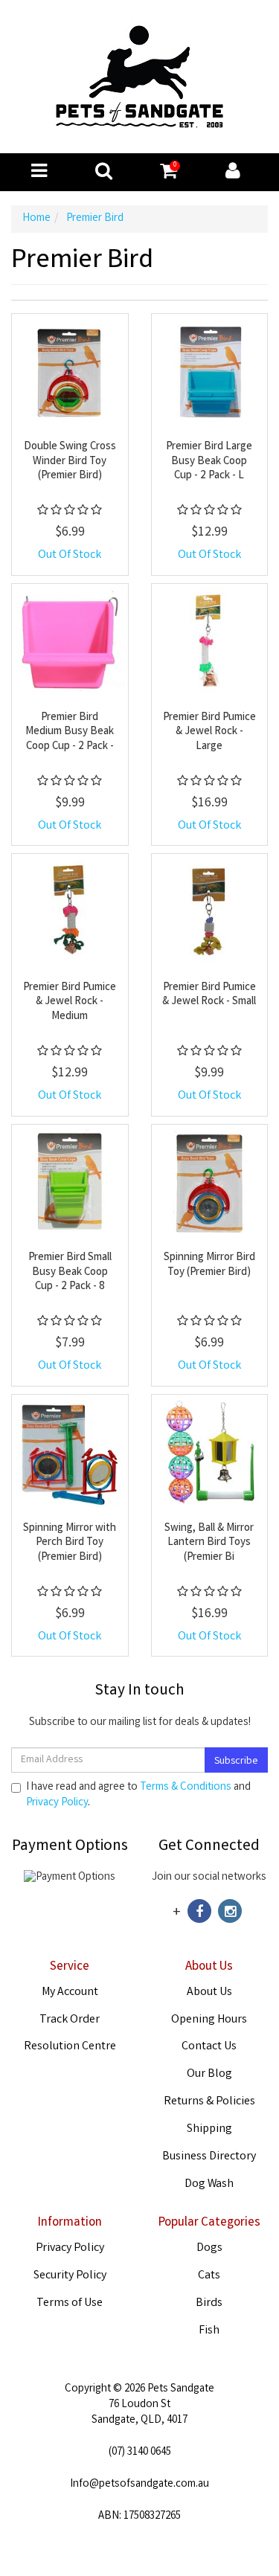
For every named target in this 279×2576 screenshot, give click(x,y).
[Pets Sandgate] (139, 77)
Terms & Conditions (186, 1788)
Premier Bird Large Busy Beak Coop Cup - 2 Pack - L (209, 462)
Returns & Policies (209, 2102)
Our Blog (209, 2074)
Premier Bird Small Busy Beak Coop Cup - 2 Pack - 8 (70, 1272)
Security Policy (70, 2276)
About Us (209, 1992)
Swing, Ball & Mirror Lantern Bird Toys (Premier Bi (209, 1543)
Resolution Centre (70, 2047)
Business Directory (209, 2157)
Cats (209, 2276)
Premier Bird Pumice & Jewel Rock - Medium (70, 1002)
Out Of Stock (70, 555)
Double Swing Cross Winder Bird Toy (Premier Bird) (70, 462)
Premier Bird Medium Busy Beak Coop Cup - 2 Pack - (70, 732)
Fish (209, 2331)
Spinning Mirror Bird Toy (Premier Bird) (209, 1265)
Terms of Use (70, 2303)
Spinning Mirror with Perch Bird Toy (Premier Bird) (70, 1543)
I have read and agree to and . (138, 1796)
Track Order (70, 2020)
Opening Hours (209, 2020)
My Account (70, 1992)
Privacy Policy (57, 1803)
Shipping (209, 2129)
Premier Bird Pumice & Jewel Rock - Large (209, 732)
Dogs (209, 2248)
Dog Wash (209, 2184)
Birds (209, 2303)
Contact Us (209, 2047)
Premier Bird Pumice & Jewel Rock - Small (209, 995)
